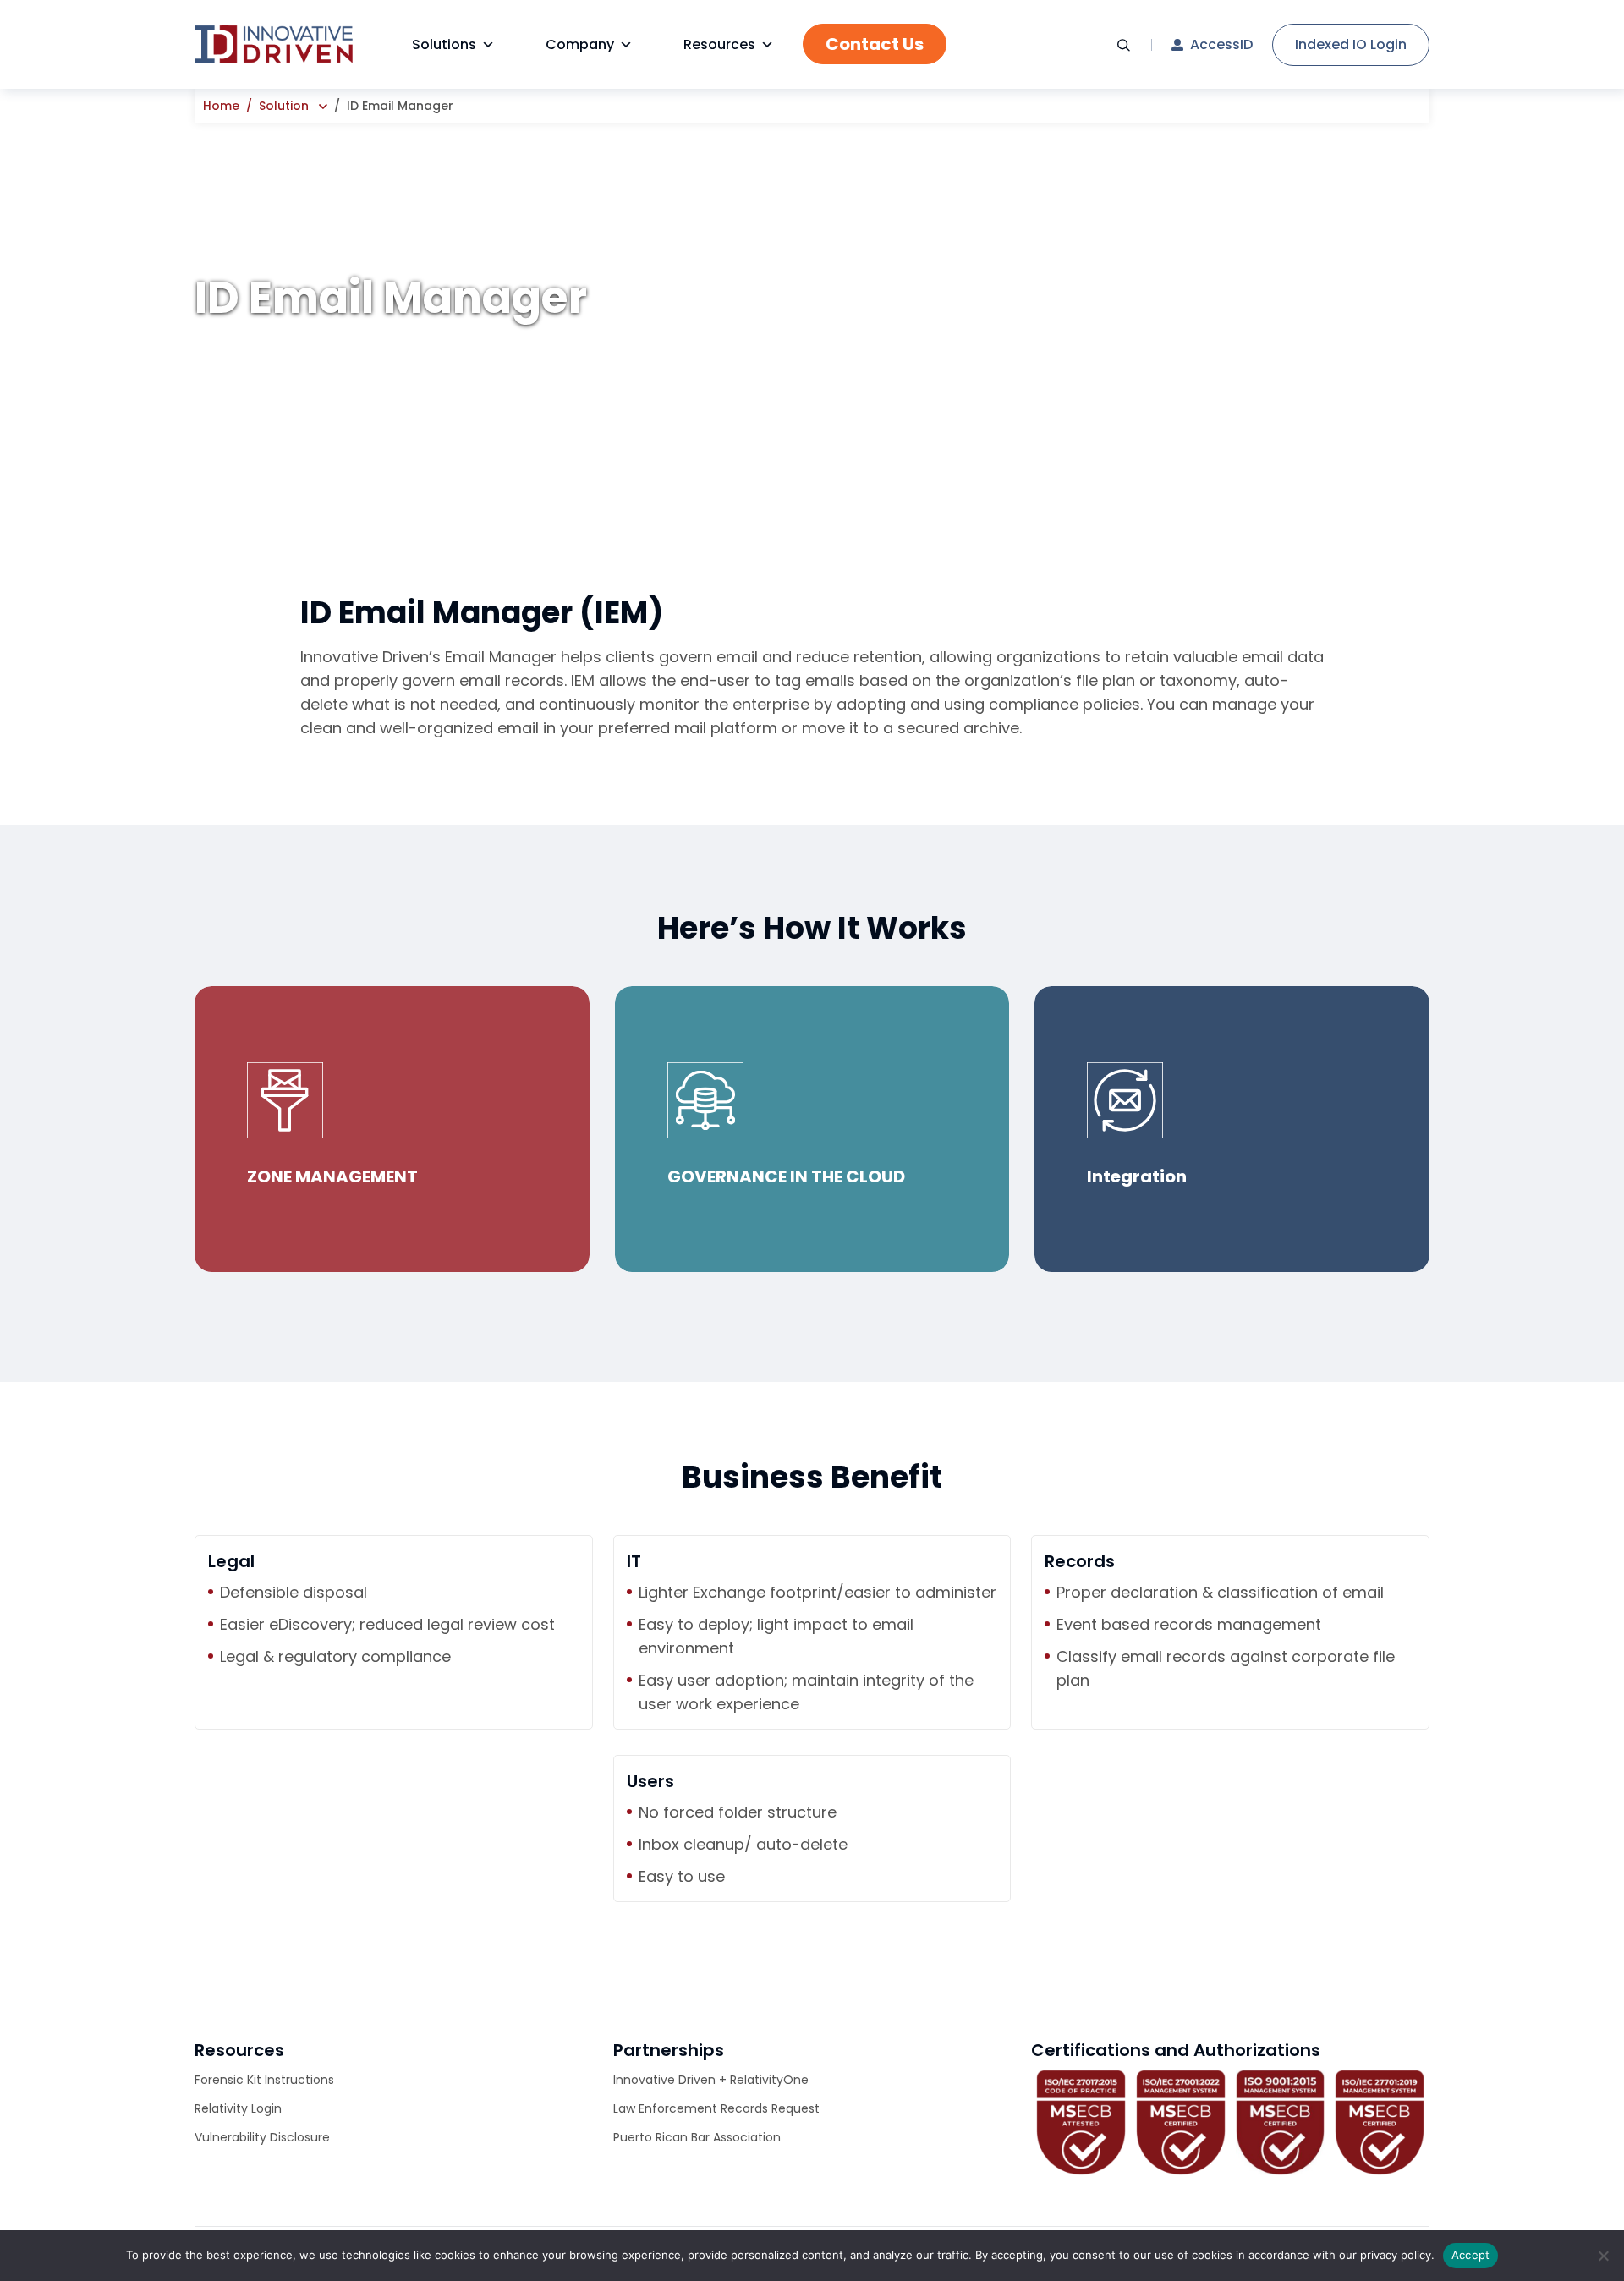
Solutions (444, 44)
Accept (1471, 2255)
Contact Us (875, 44)
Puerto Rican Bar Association (697, 2137)
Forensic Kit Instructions (264, 2080)
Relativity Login (238, 2108)
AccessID (1221, 45)
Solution (284, 106)
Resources (719, 44)
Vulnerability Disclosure (262, 2137)
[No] (1603, 2256)
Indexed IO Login (1351, 44)
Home (221, 106)
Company (580, 44)
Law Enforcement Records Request (716, 2108)
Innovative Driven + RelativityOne (711, 2080)
